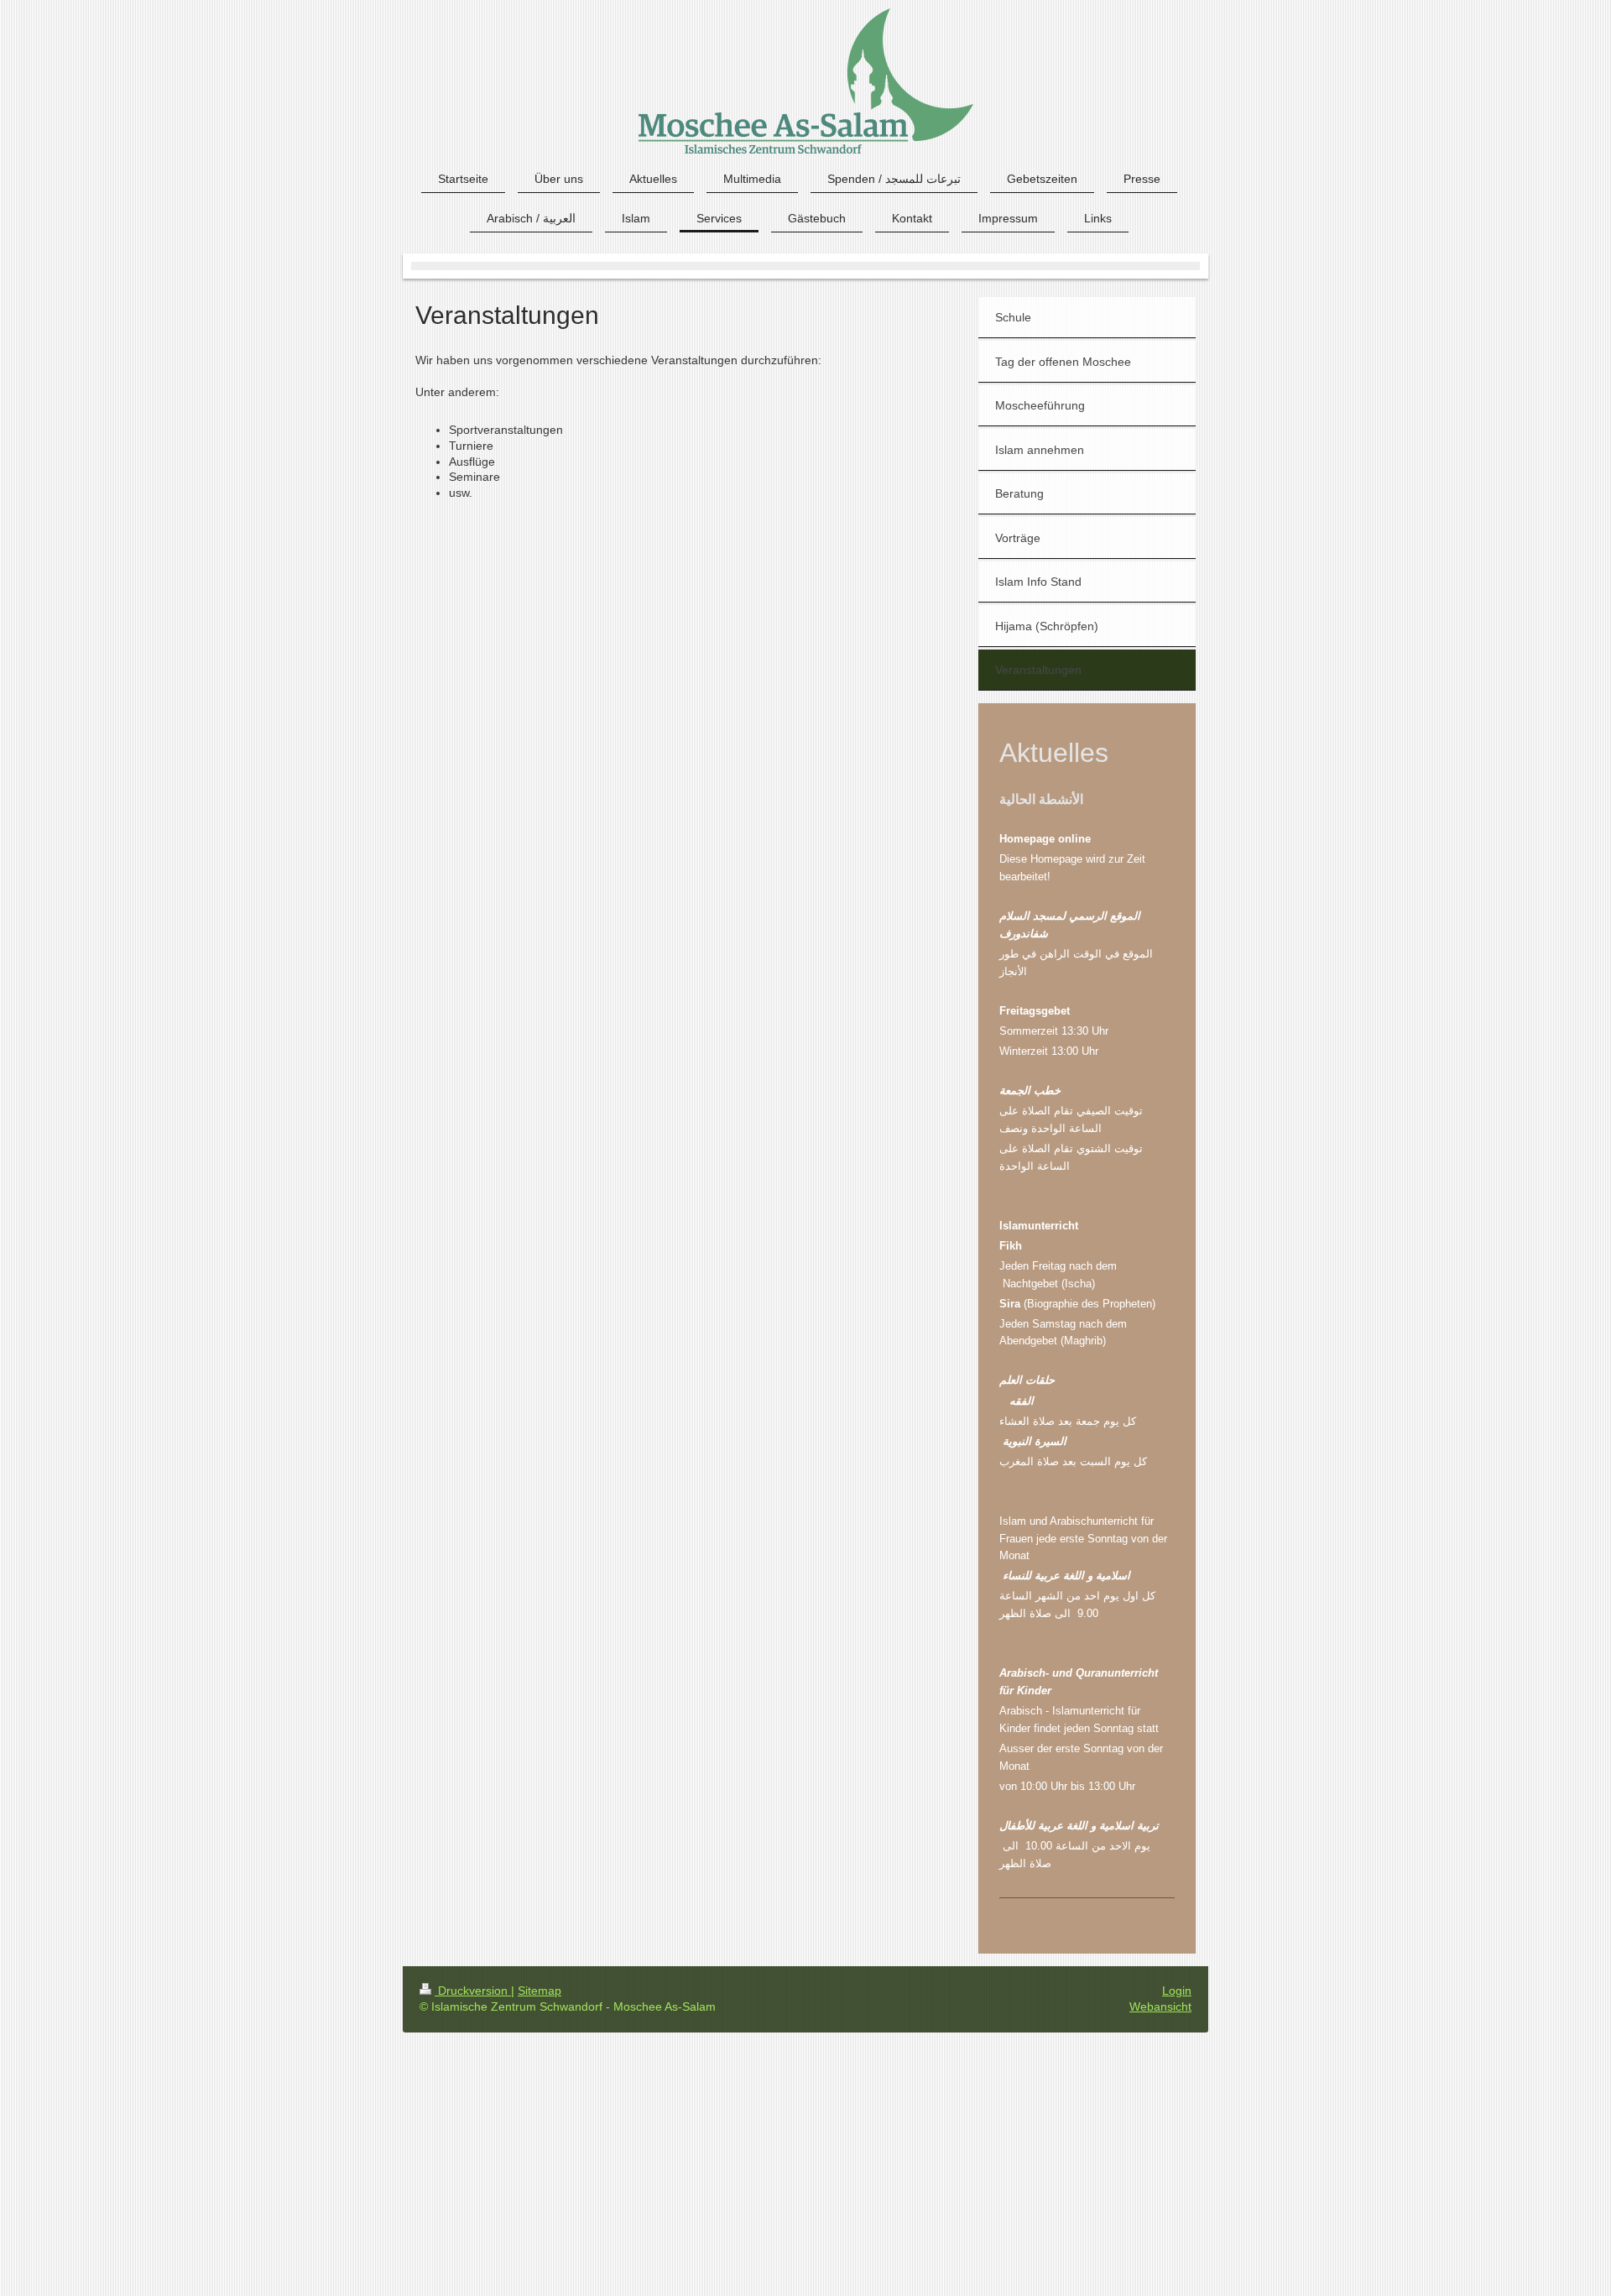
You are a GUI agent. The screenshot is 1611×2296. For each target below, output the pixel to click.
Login (1177, 1991)
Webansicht (1160, 2006)
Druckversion (473, 1991)
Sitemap (540, 1991)
